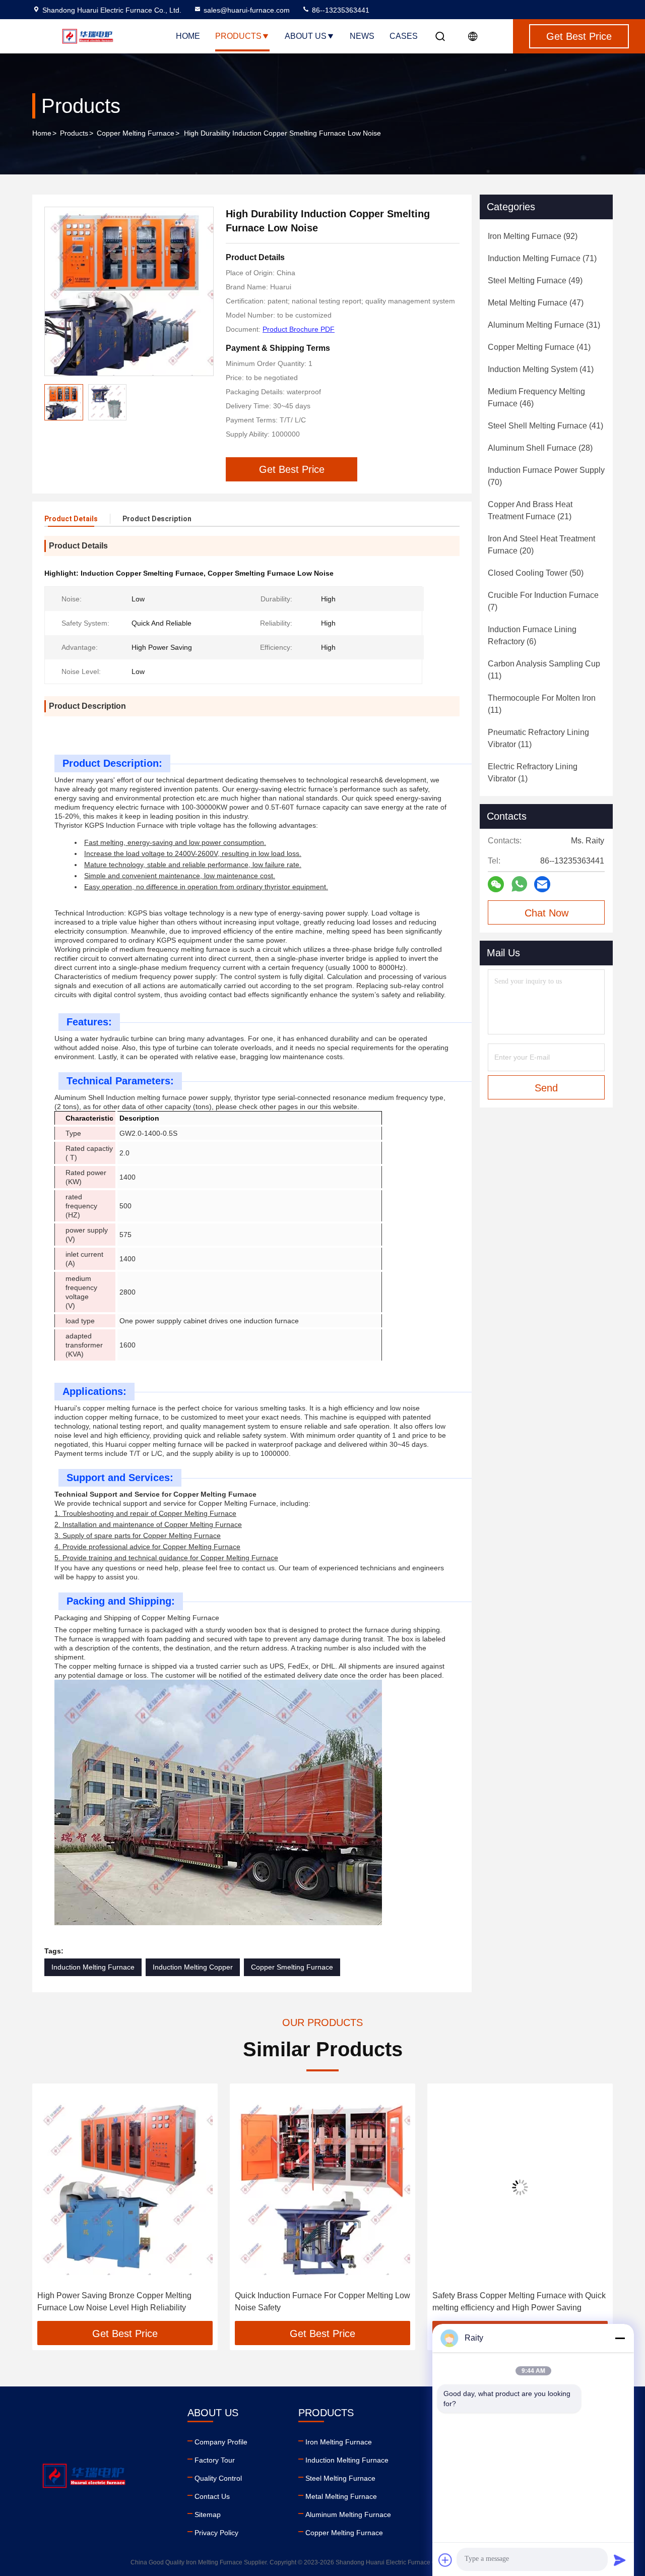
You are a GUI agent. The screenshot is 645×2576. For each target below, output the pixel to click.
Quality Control (218, 2478)
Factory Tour (215, 2460)
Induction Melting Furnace (93, 1967)
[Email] (542, 884)
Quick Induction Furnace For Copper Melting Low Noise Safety (125, 2302)
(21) (530, 510)
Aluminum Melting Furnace (348, 2514)
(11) (544, 670)
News (362, 36)
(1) (533, 773)
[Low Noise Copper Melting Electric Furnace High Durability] (520, 2187)
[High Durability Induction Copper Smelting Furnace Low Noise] (129, 291)
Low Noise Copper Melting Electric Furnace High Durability (520, 2302)
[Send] (620, 2560)
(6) (532, 635)
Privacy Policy (216, 2533)
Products (238, 36)
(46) (536, 397)
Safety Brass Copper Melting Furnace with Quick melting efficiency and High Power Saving (321, 2302)
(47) (536, 303)
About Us (306, 36)
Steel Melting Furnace (340, 2478)
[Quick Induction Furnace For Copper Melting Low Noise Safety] (125, 2187)
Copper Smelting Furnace (292, 1967)
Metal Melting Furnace (341, 2496)
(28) (540, 448)
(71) (542, 258)
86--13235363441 (340, 10)
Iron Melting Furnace (339, 2442)
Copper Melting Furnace (136, 133)
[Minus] (620, 2338)
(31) (544, 325)
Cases (404, 36)
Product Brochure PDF (299, 329)
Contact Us (212, 2496)
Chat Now (546, 913)
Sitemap (208, 2514)
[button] (50, 2206)
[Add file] (445, 2560)
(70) (546, 476)
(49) (535, 281)
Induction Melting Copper (193, 1967)
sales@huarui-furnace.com (247, 10)
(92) (533, 236)
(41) (539, 347)
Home (188, 36)
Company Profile (221, 2442)
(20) (541, 545)
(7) (543, 601)
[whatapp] (519, 884)
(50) (536, 573)
